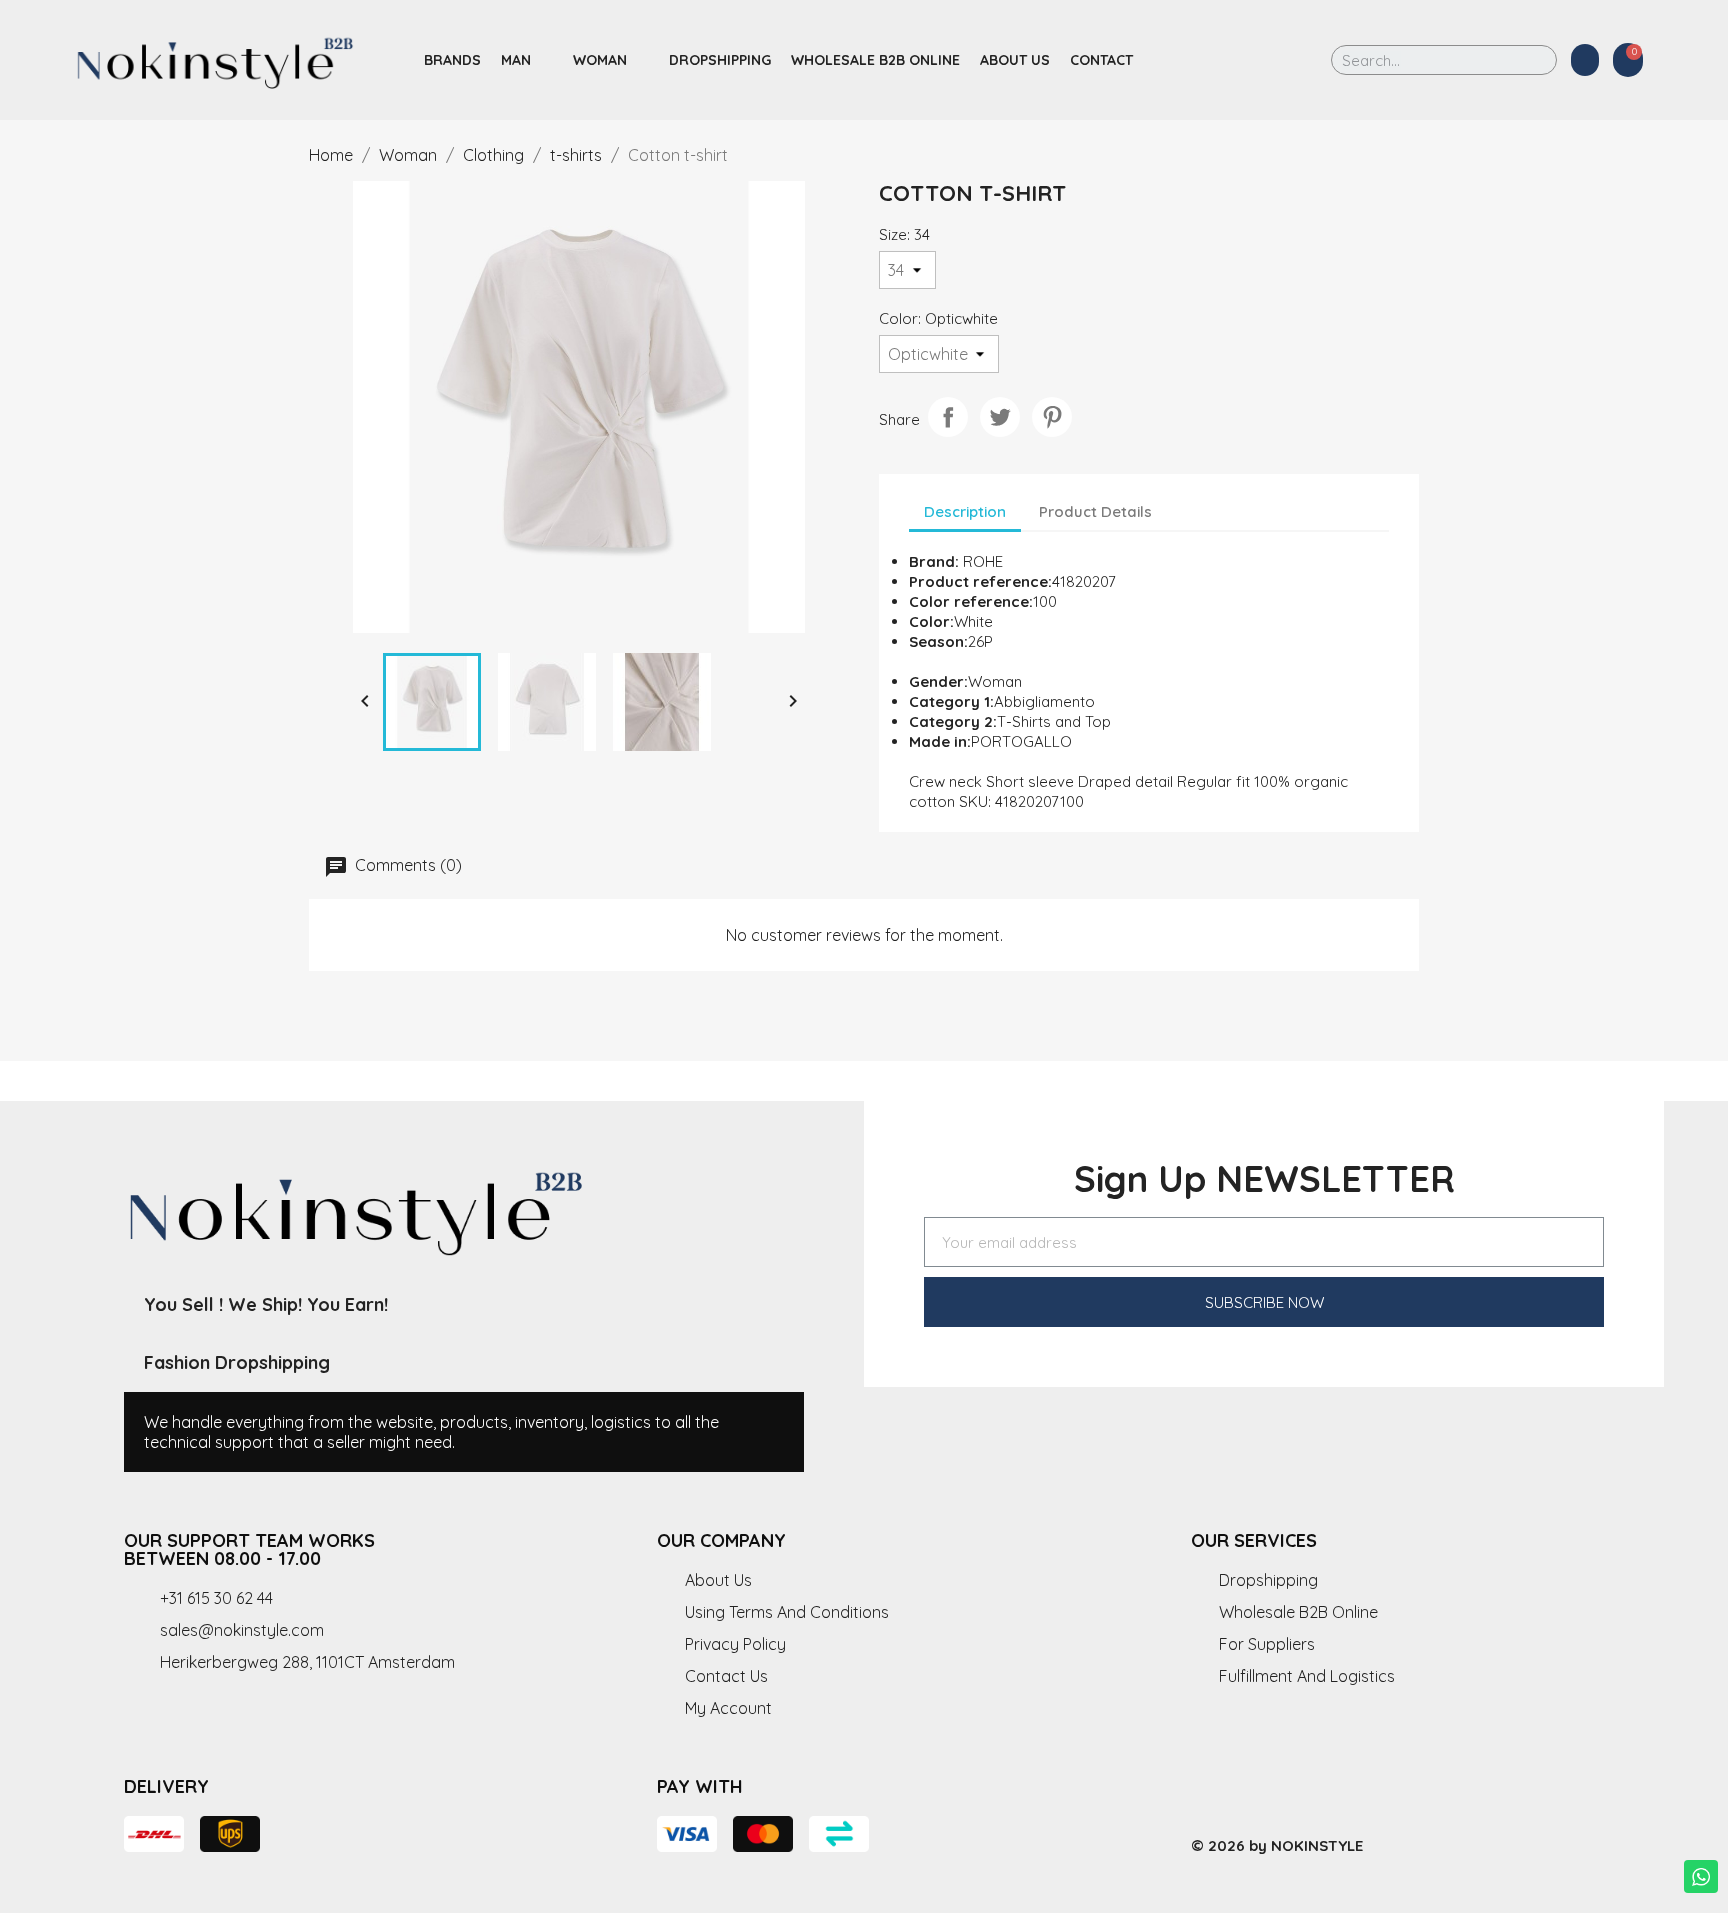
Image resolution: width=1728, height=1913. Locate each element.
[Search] (1527, 60)
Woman (600, 60)
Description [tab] (965, 511)
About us (1015, 60)
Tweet (1000, 417)
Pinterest (1052, 417)
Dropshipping (720, 60)
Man (516, 60)
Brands (452, 60)
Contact (1101, 60)
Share (948, 417)
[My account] (1585, 60)
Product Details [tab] (1095, 511)
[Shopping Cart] (1628, 60)
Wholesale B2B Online (875, 60)
